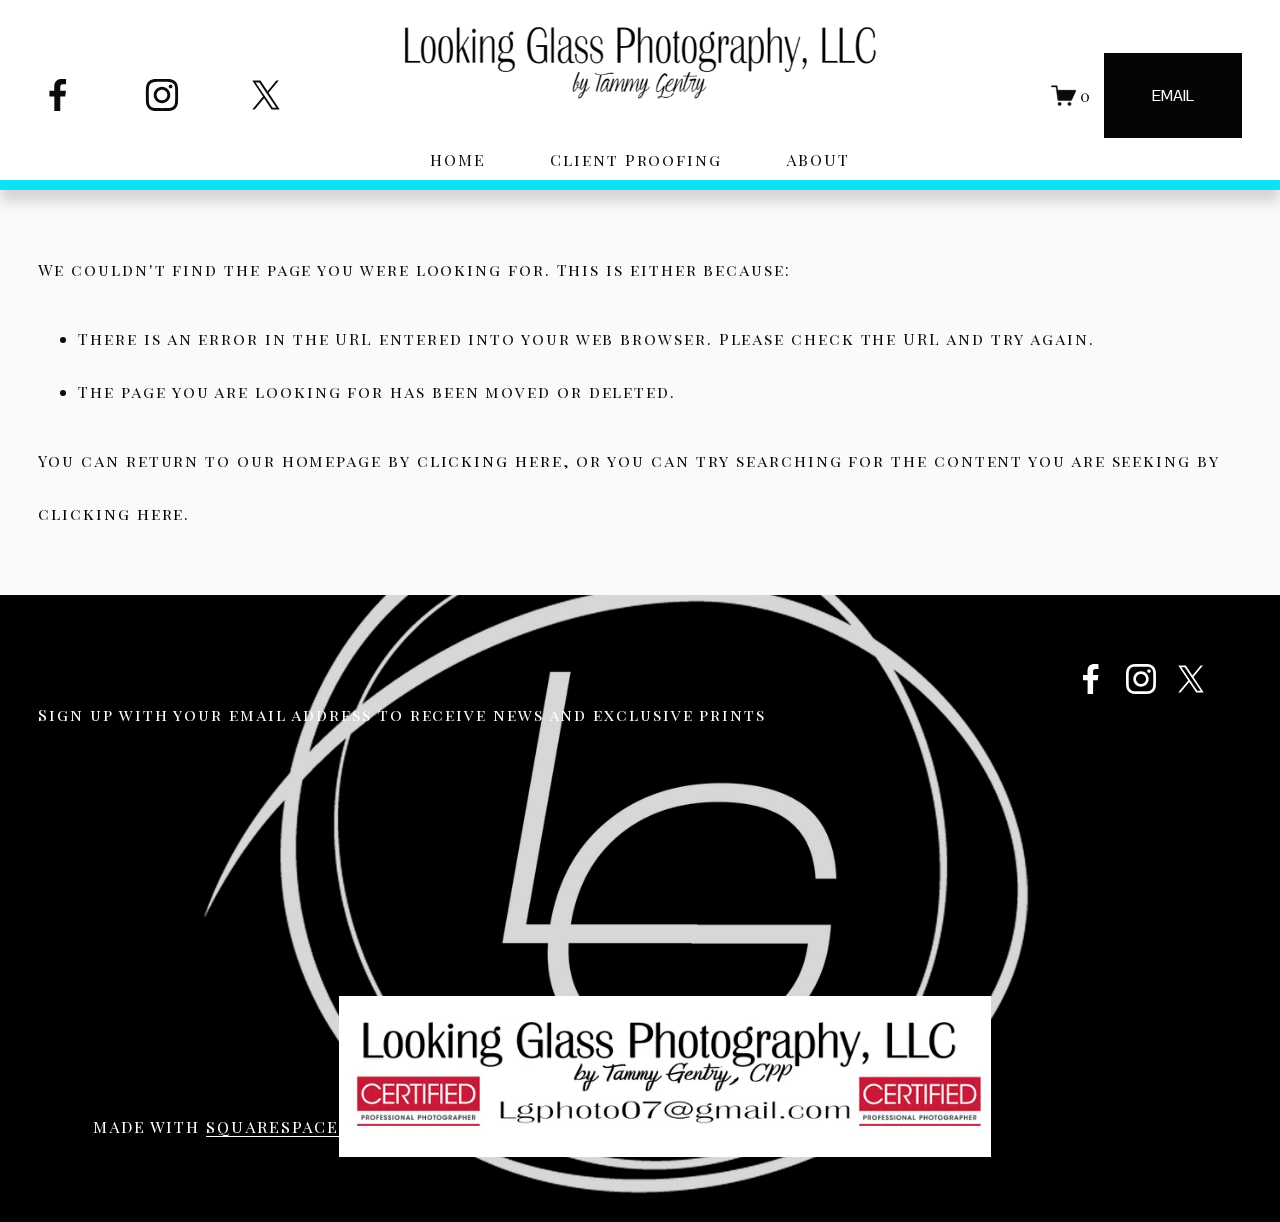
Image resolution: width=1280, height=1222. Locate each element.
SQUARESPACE (272, 1126)
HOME (458, 159)
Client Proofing (636, 159)
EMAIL (1173, 95)
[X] (266, 95)
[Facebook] (58, 95)
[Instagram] (162, 95)
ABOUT (818, 159)
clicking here (490, 460)
